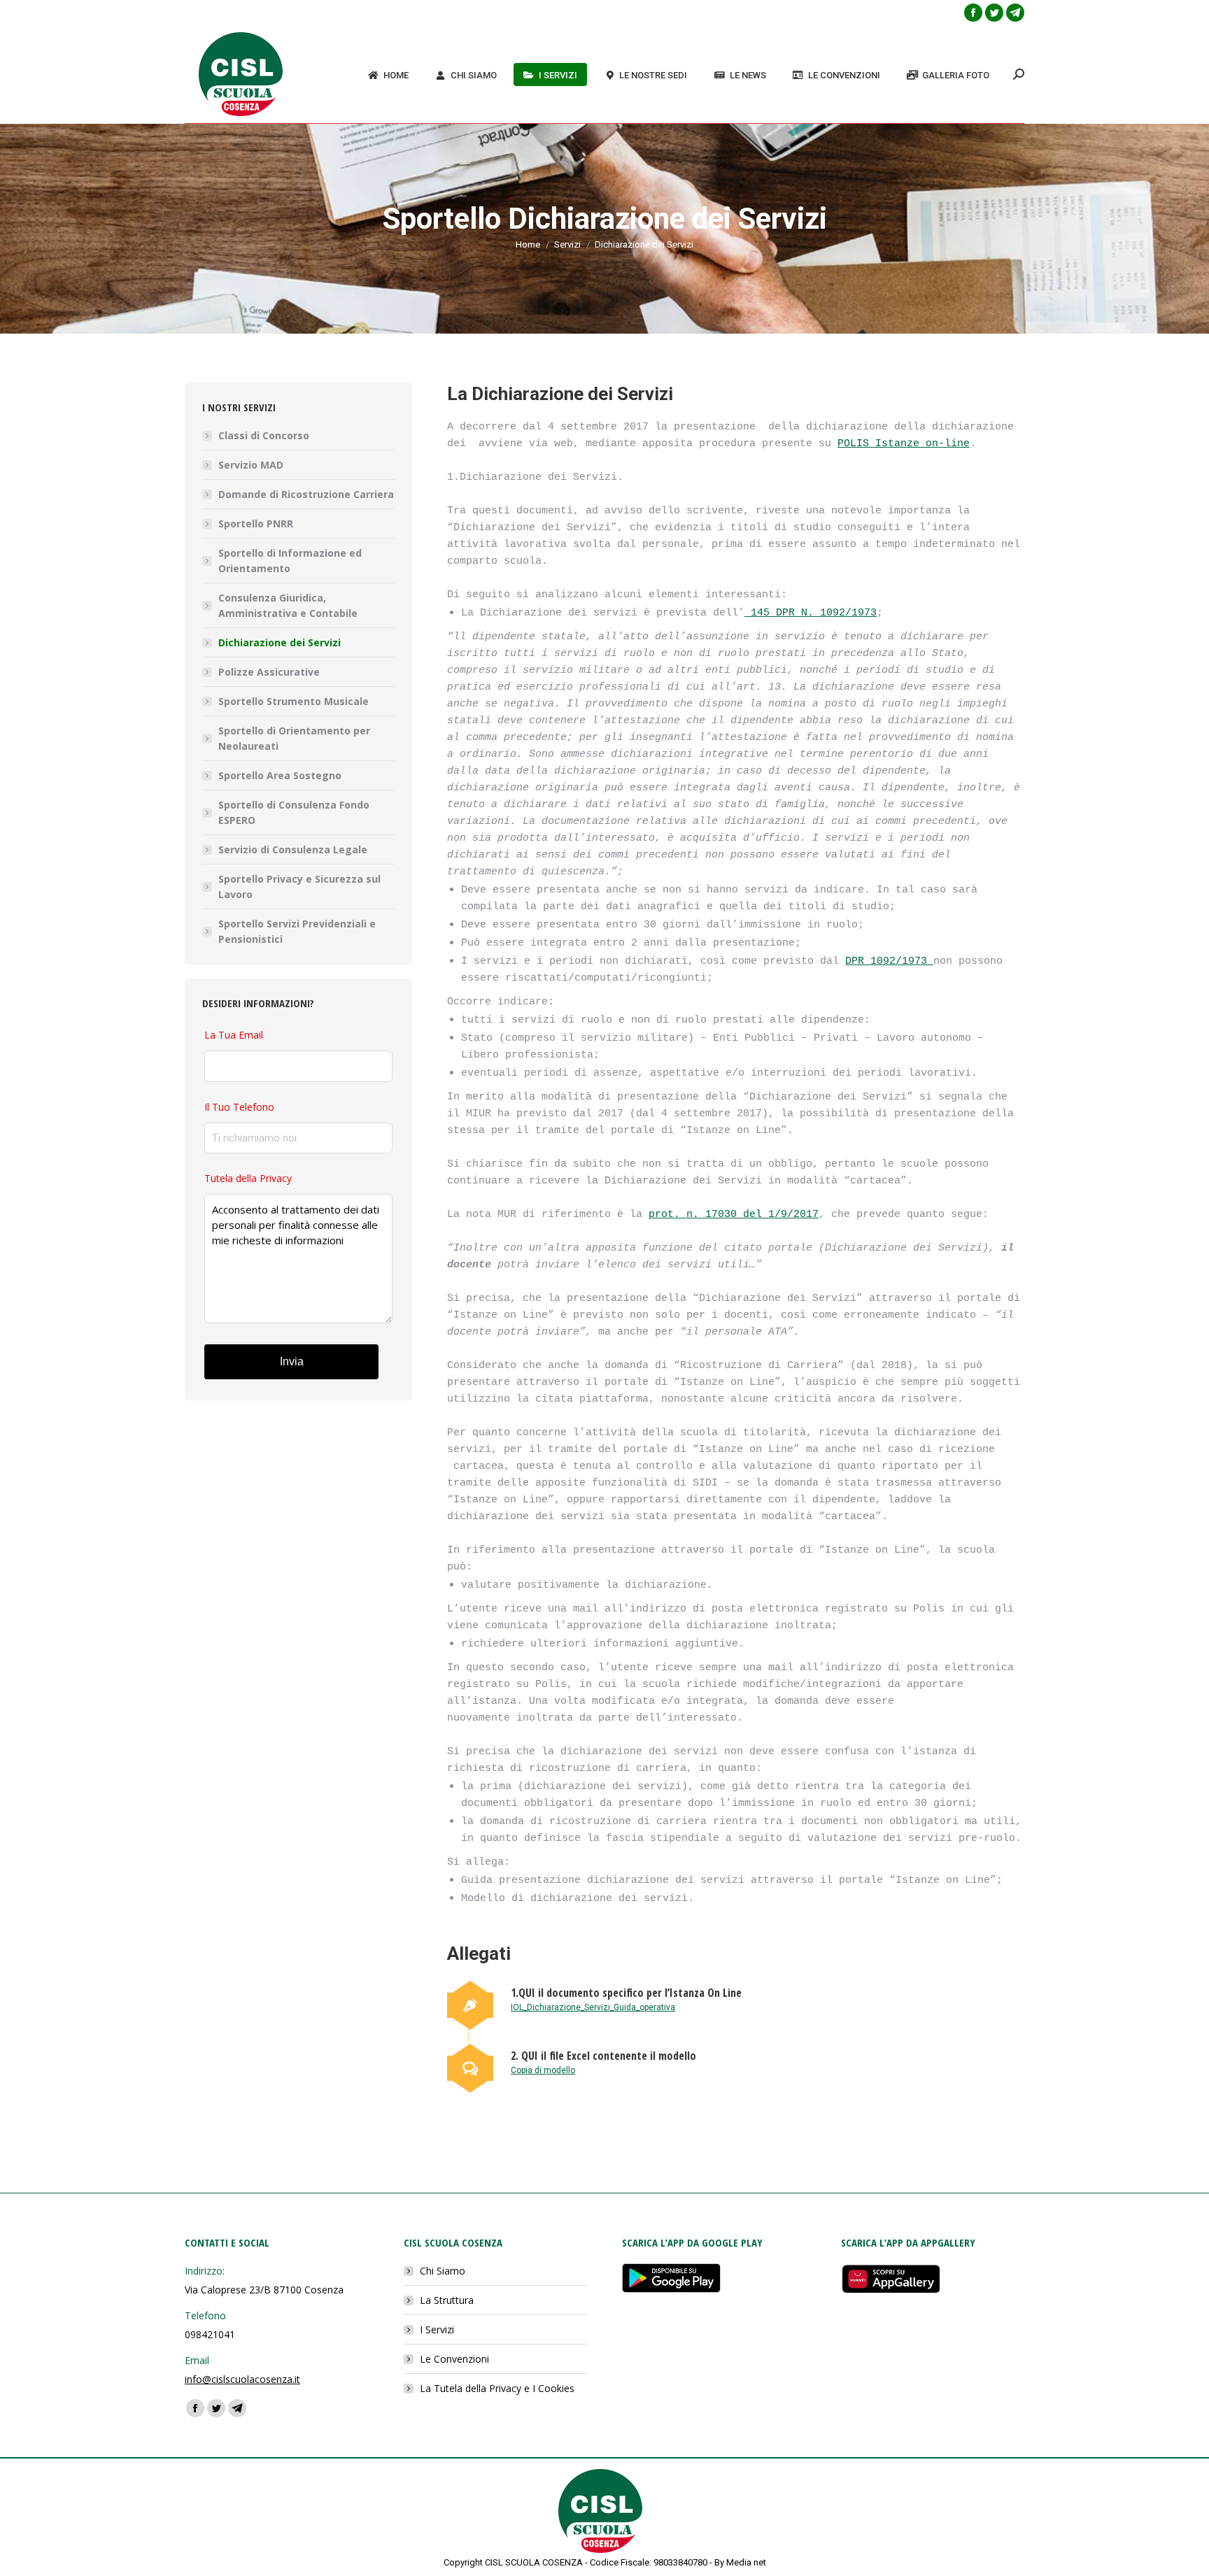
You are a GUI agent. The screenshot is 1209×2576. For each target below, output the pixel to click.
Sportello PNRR (256, 524)
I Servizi (437, 2329)
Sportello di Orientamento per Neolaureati (294, 738)
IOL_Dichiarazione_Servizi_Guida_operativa (593, 2007)
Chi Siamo (443, 2271)
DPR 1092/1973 (889, 961)
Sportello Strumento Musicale (294, 701)
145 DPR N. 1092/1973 (811, 613)
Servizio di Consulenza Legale (293, 849)
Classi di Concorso (264, 435)
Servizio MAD (251, 465)
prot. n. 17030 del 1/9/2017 (734, 1215)
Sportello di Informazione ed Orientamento (290, 561)
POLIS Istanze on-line (904, 444)
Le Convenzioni (454, 2359)
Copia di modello (543, 2070)
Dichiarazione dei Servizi (280, 642)
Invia (292, 1361)
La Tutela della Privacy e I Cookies (497, 2388)
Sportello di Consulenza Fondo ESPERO (294, 812)
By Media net (740, 2562)
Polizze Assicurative (269, 672)
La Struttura (447, 2300)
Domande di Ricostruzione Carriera (306, 494)
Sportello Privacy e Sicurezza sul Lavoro (299, 887)
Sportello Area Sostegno (280, 775)
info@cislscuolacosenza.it (242, 2379)
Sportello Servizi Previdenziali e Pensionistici (297, 931)
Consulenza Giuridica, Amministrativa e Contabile (288, 605)
